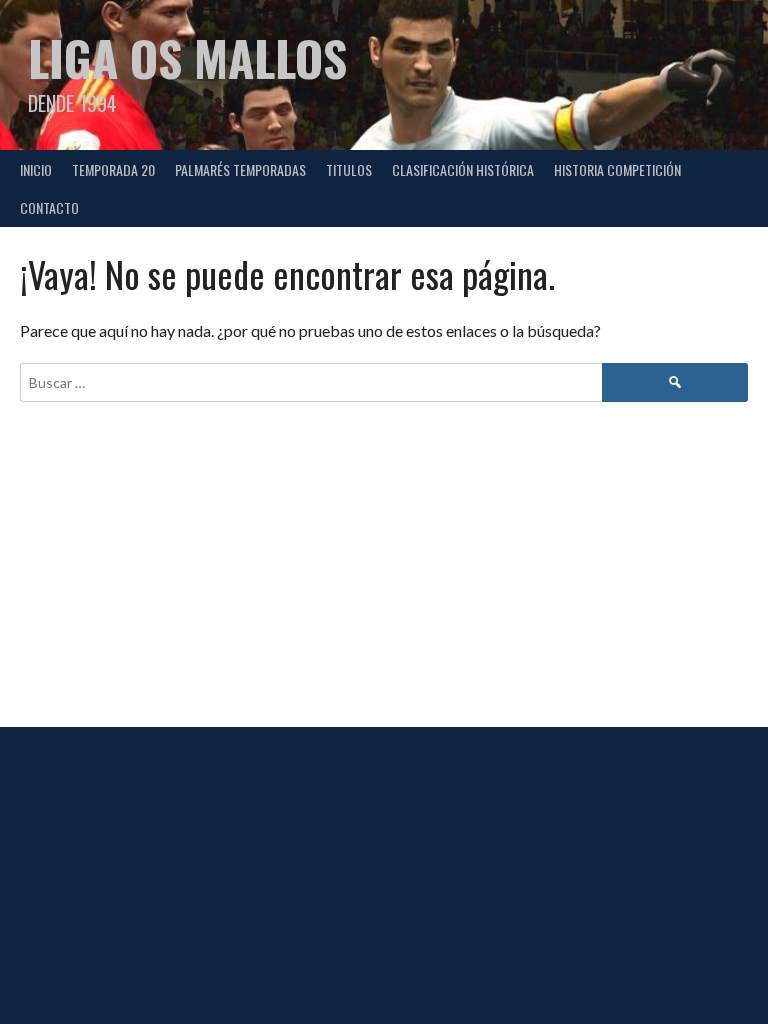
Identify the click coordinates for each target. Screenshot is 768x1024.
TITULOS (349, 169)
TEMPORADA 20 (113, 169)
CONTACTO (49, 207)
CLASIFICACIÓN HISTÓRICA (463, 169)
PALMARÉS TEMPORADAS (240, 169)
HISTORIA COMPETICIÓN (617, 169)
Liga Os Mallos (187, 57)
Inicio (36, 169)
